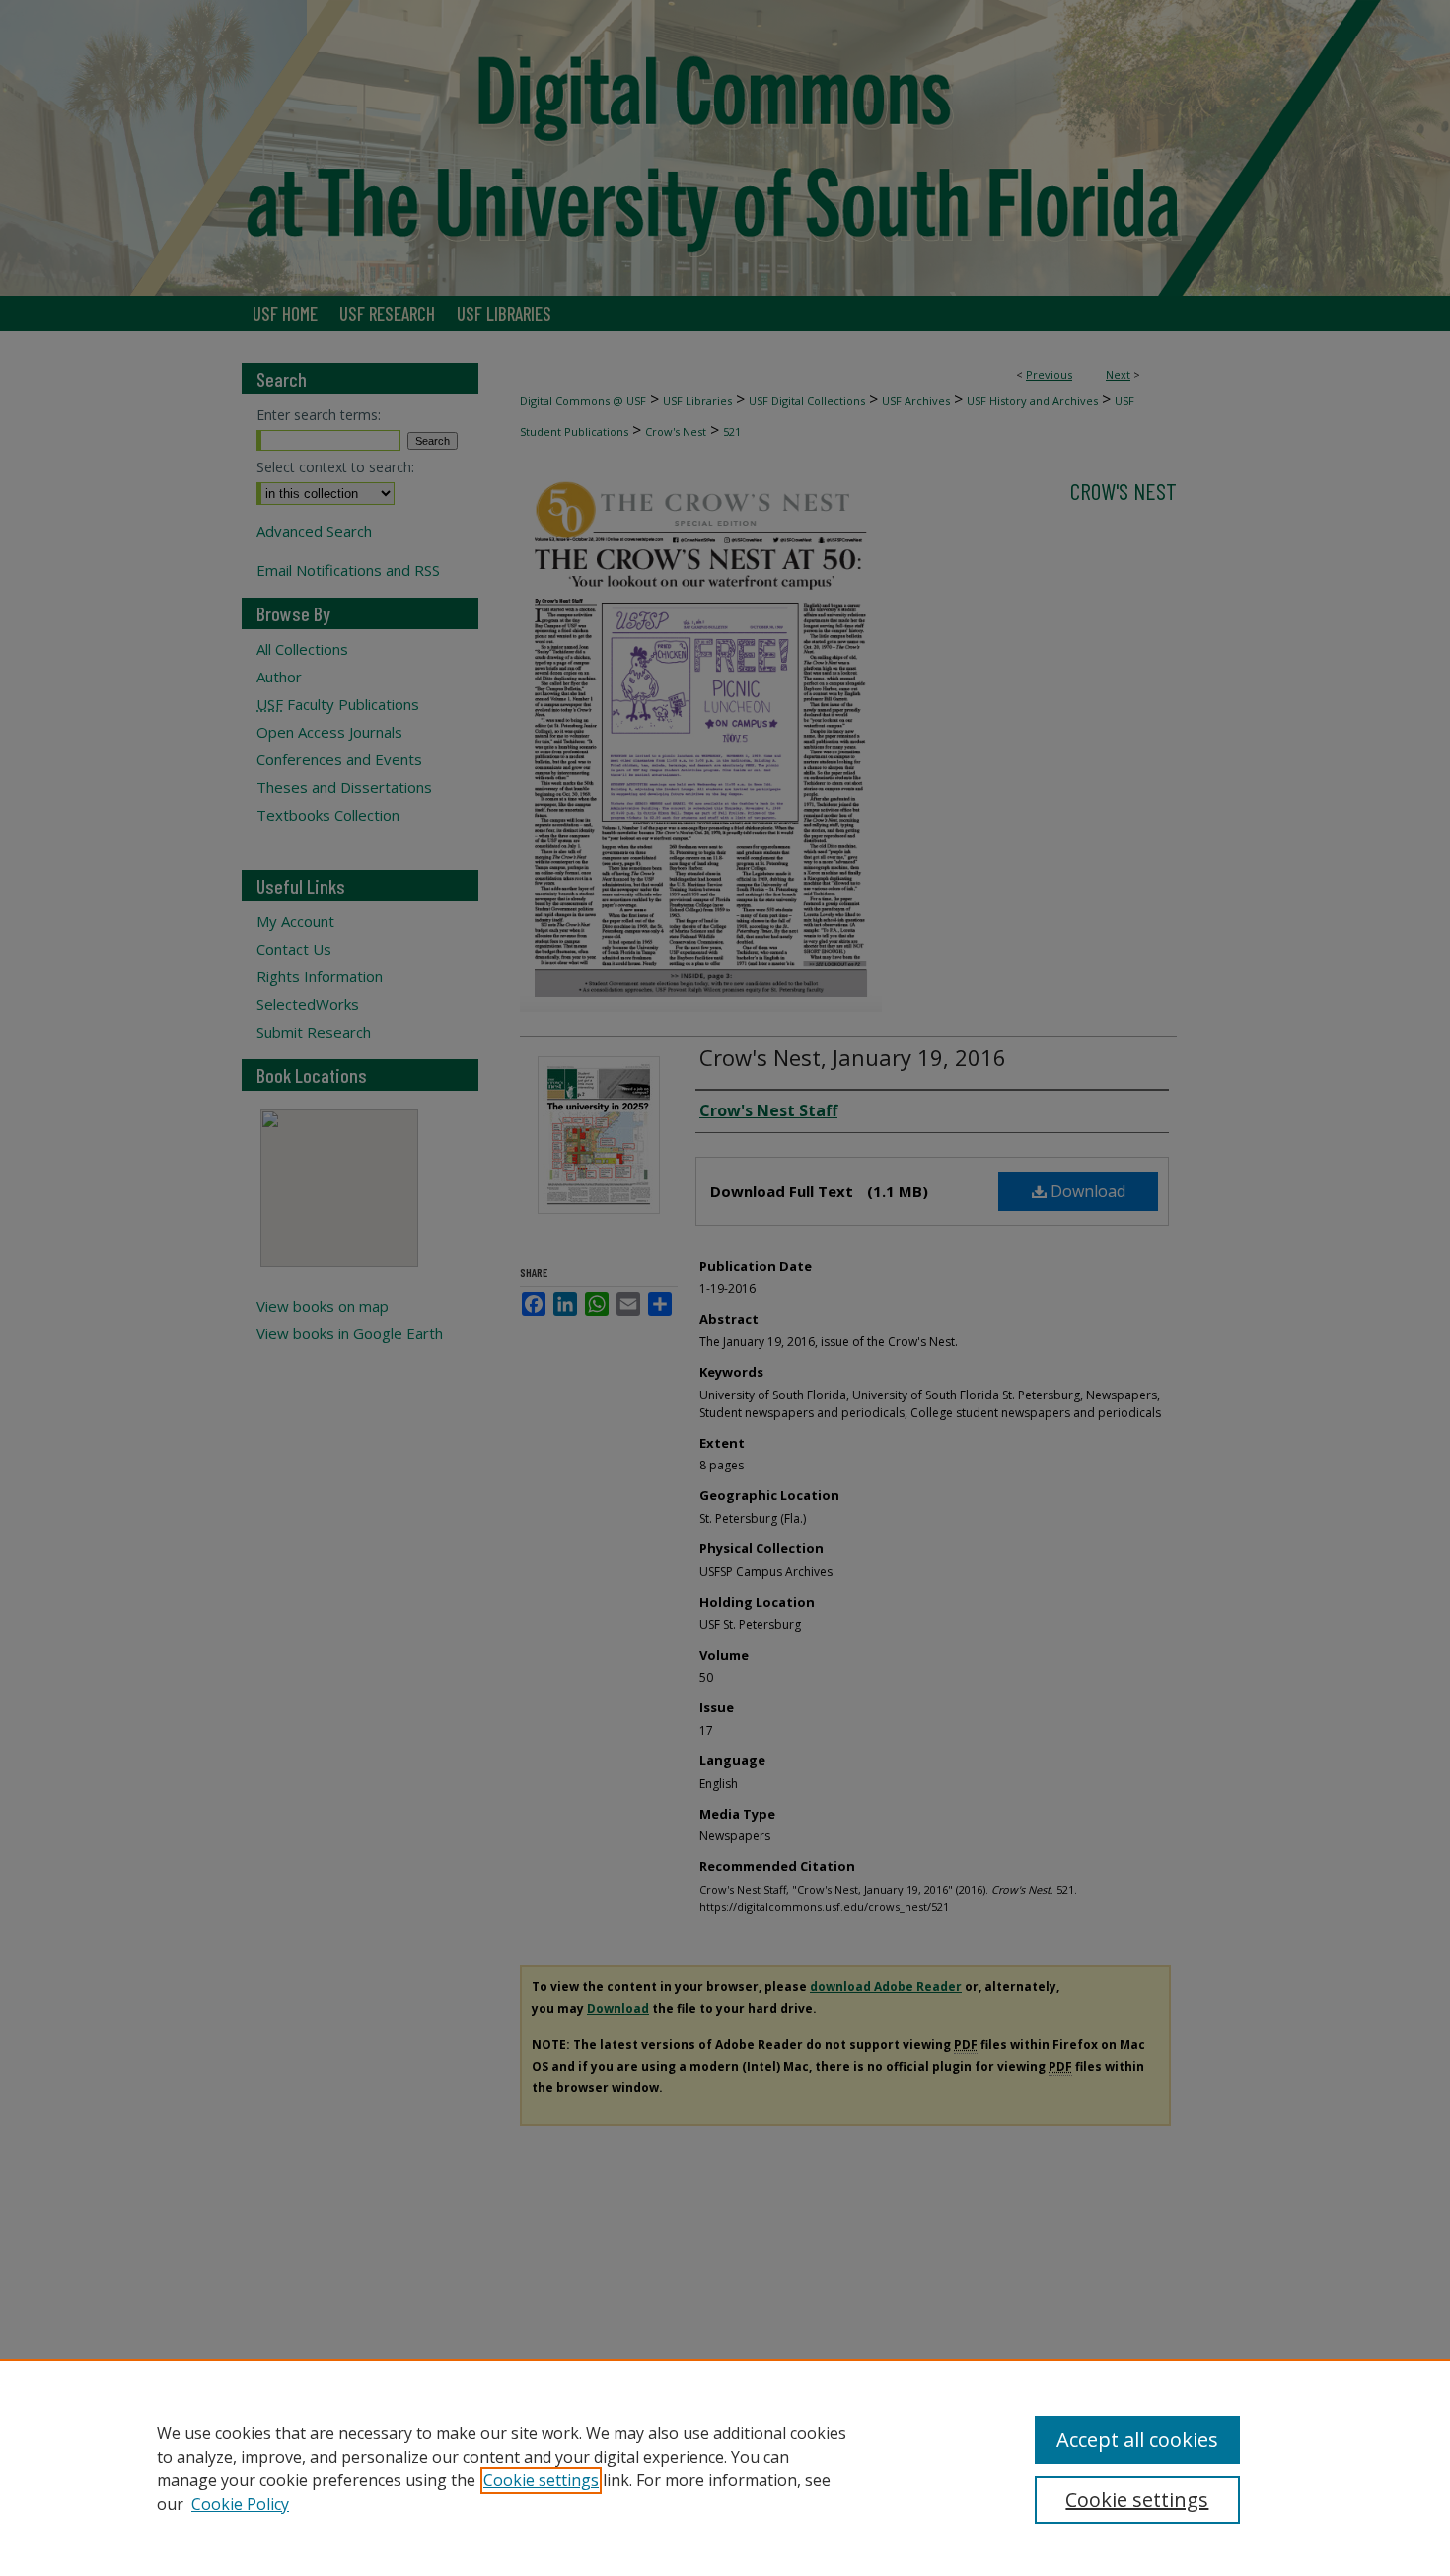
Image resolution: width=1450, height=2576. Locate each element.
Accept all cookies (1137, 2439)
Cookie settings (541, 2480)
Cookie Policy (240, 2504)
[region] (725, 2468)
